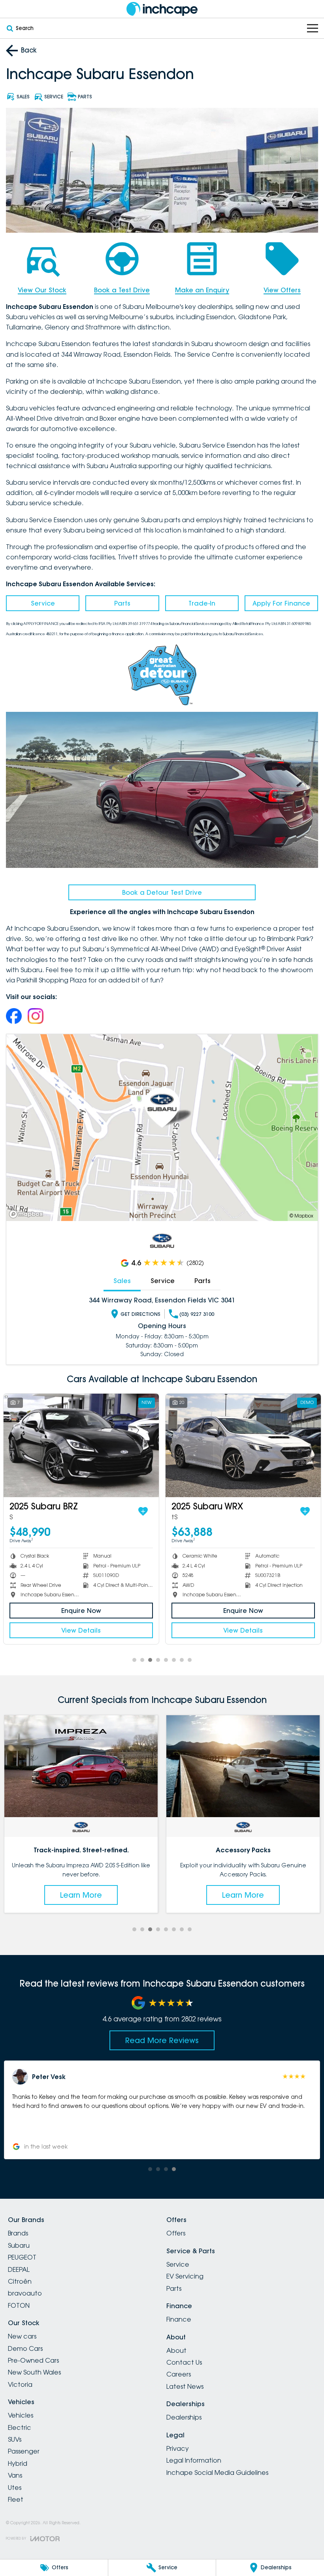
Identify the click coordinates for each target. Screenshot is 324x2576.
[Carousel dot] (134, 1660)
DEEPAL (19, 2269)
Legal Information (194, 2460)
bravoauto (25, 2293)
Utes (15, 2488)
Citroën (20, 2281)
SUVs (15, 2439)
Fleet (16, 2499)
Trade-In (202, 603)
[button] (162, 2110)
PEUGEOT (22, 2257)
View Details (81, 1630)
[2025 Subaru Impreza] (82, 1445)
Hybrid (18, 2463)
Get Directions (140, 1314)
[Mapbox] (28, 1214)
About (176, 2350)
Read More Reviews (162, 2040)
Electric (20, 2427)
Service (43, 603)
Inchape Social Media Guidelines (217, 2473)
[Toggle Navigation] (313, 28)
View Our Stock (42, 290)
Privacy (178, 2448)
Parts (122, 603)
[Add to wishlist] (143, 1511)
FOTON (19, 2305)
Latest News (185, 2386)
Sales (122, 1281)
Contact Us (184, 2362)
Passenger (24, 2451)
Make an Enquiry (202, 290)
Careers (179, 2374)
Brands (18, 2233)
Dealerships (184, 2417)
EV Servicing (185, 2276)
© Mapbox (301, 1216)
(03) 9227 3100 (197, 1314)
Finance (179, 2319)
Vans (15, 2475)
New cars (22, 2336)
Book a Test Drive (122, 290)
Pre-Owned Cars (33, 2360)
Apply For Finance (281, 603)
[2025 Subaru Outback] (244, 1445)
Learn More (81, 1895)
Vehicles (21, 2415)
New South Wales (34, 2372)
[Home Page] (162, 9)
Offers (176, 2233)
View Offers (282, 290)
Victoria (20, 2384)
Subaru (19, 2245)
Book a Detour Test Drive (162, 892)
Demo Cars (25, 2348)
